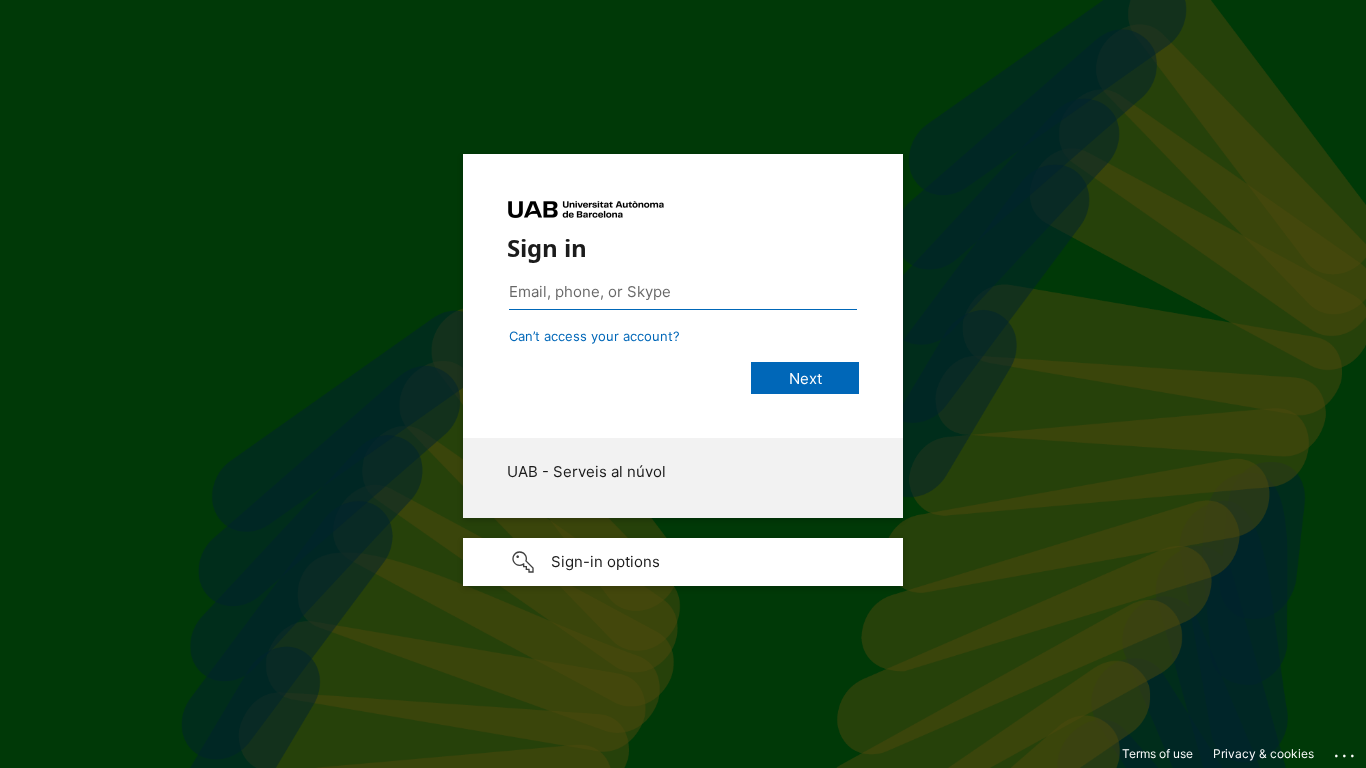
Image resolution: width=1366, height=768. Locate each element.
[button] (683, 562)
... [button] (1346, 751)
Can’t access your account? (594, 336)
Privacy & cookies (1263, 753)
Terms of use (1157, 753)
